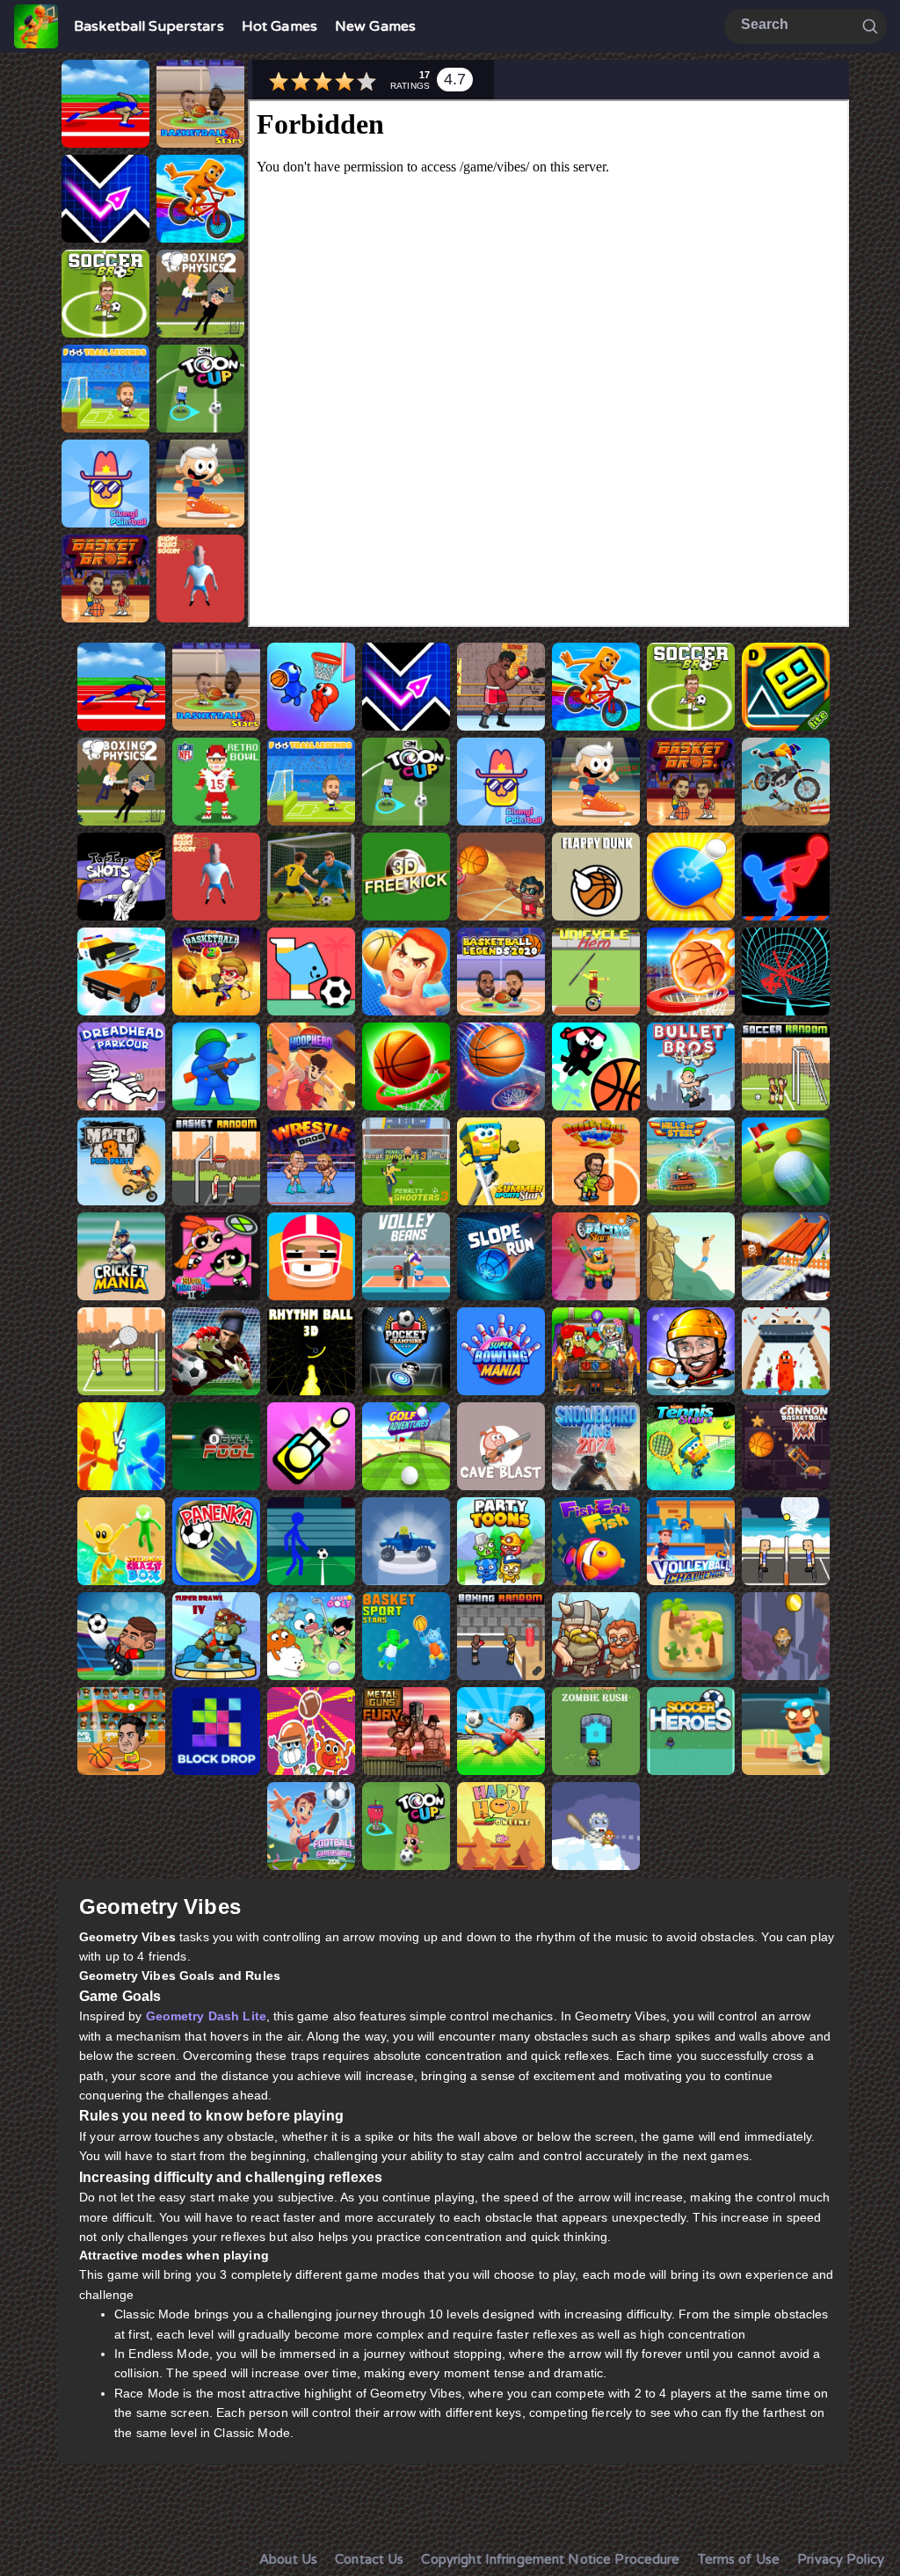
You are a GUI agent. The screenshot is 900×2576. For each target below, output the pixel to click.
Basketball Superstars (149, 26)
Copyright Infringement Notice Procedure (550, 2559)
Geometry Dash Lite (206, 2016)
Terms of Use (739, 2559)
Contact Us (369, 2559)
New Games (375, 26)
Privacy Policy (841, 2559)
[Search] (870, 25)
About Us (288, 2559)
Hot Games (279, 26)
